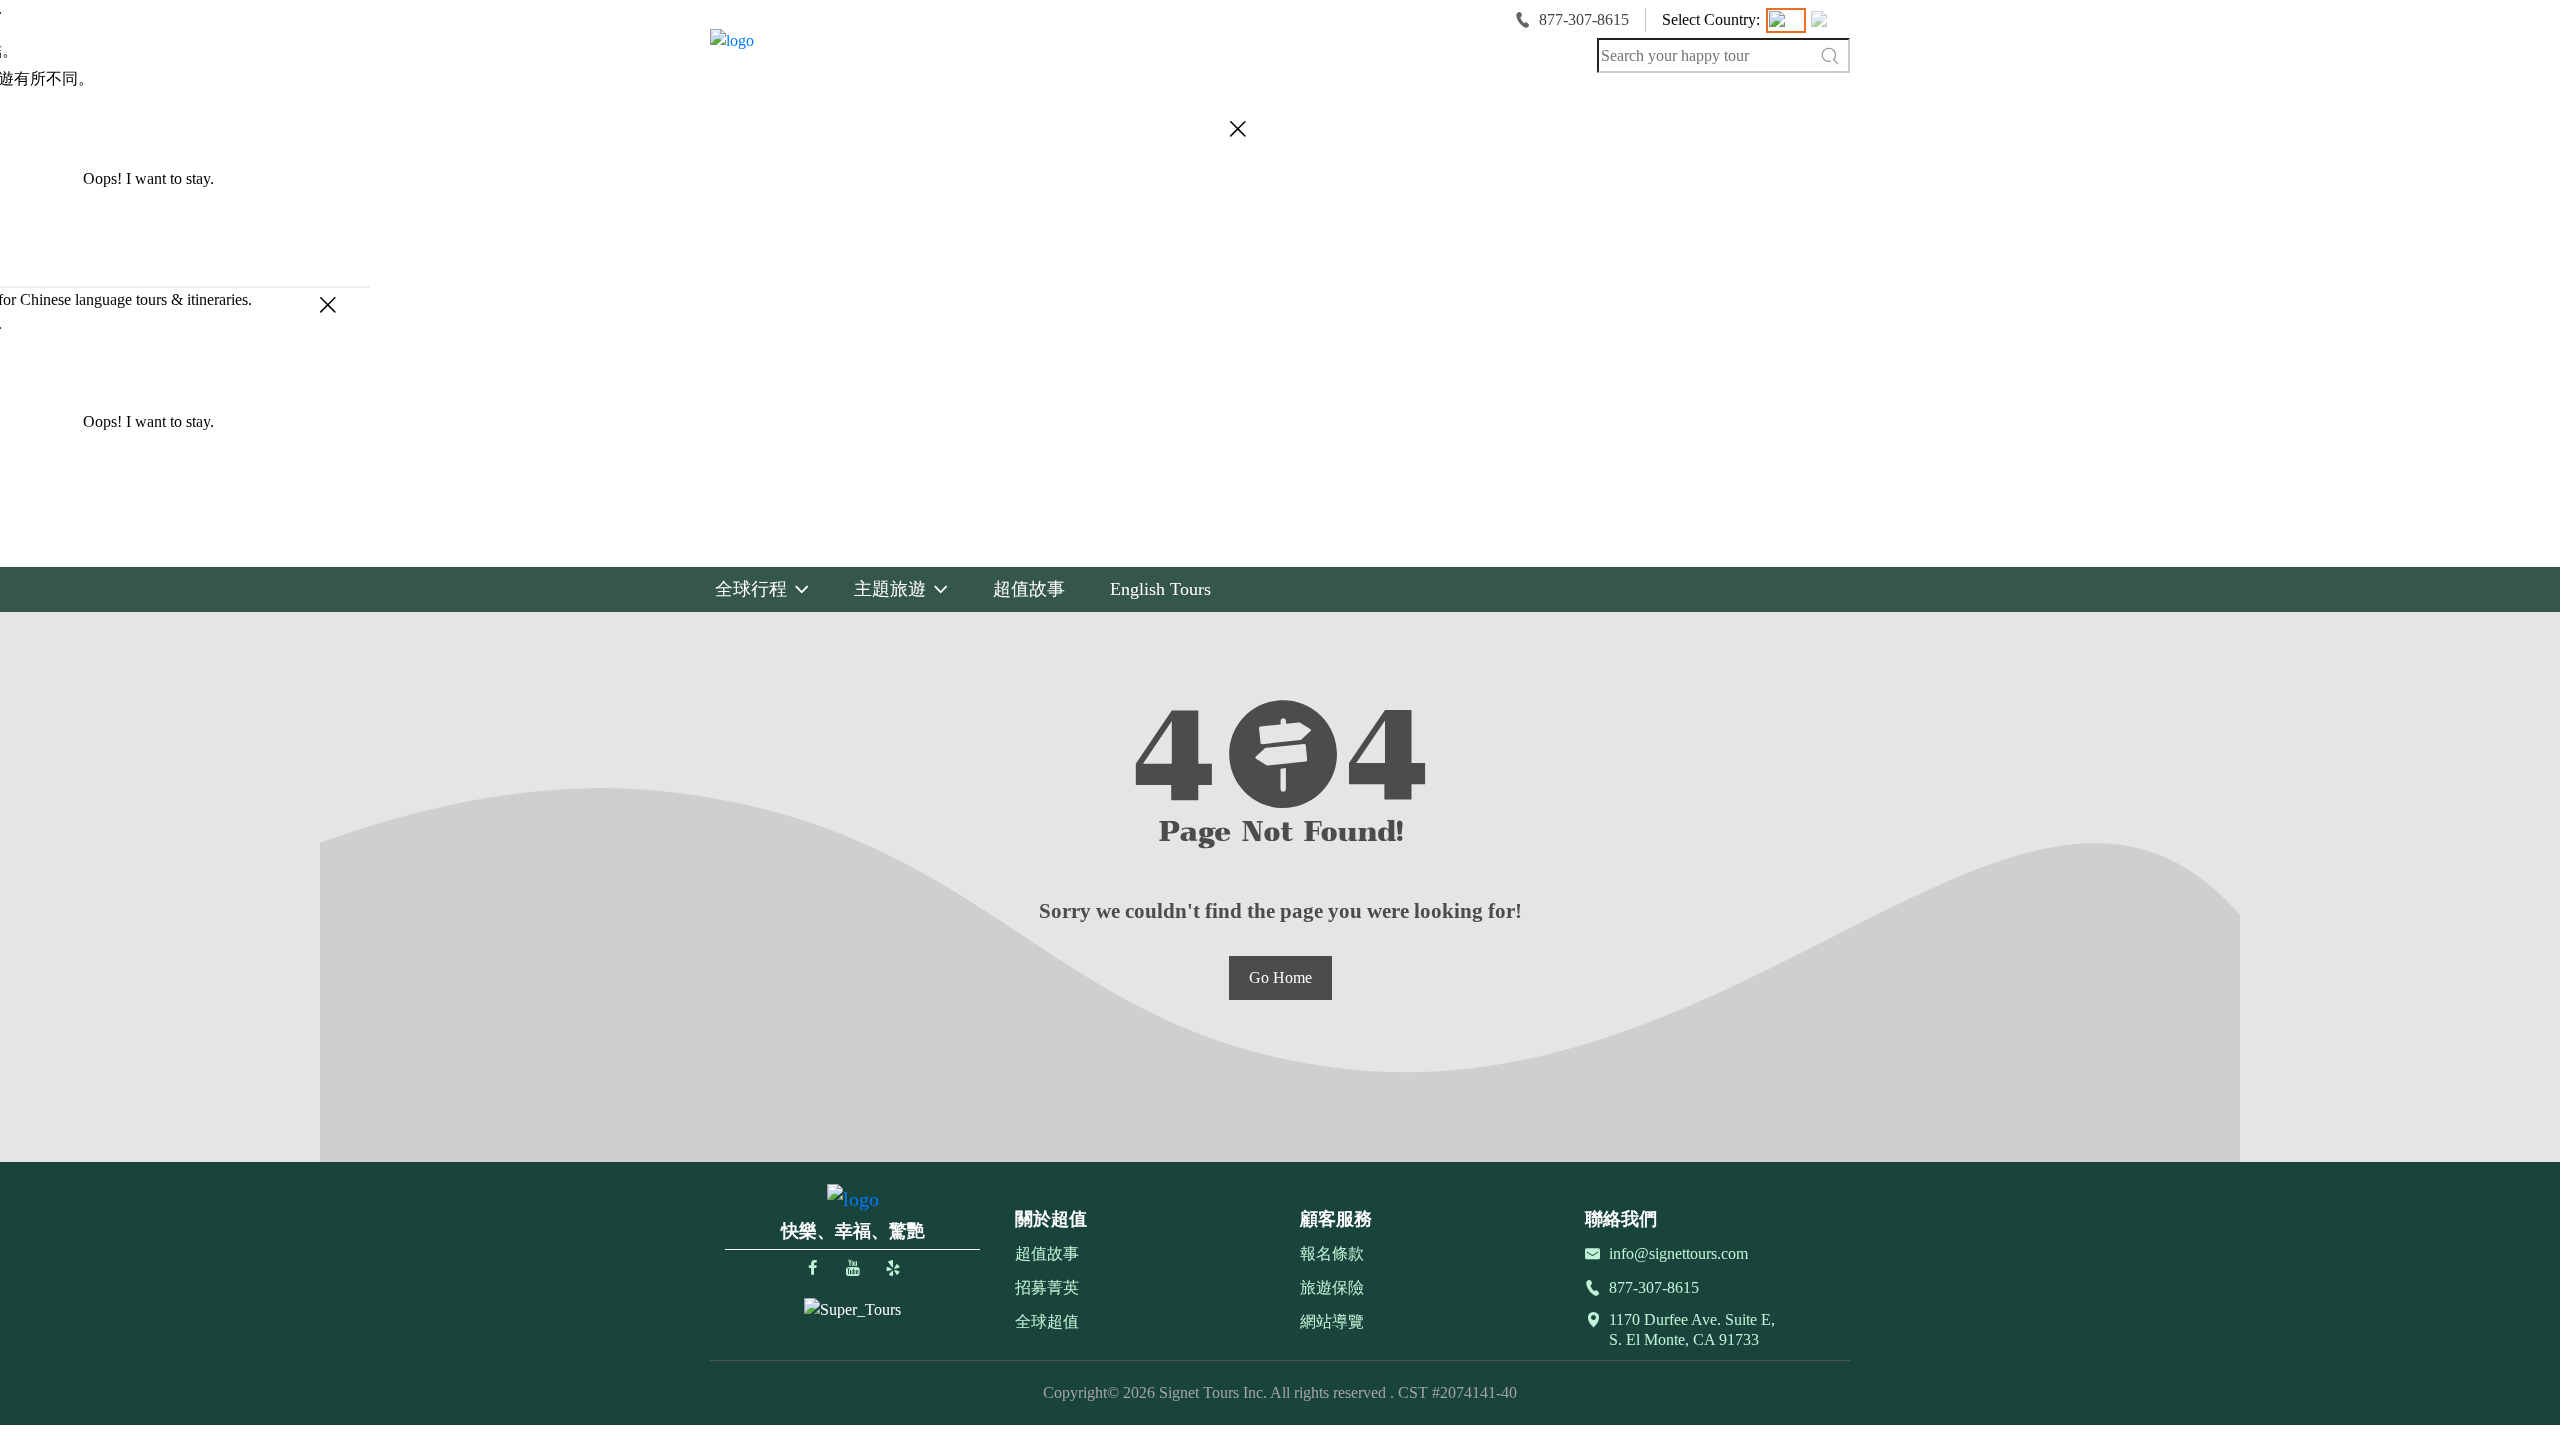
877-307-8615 (1584, 19)
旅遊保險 (1332, 1287)
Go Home (1280, 977)
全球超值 (1047, 1321)
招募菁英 (1047, 1287)
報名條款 (1332, 1253)
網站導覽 (1332, 1321)
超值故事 (1047, 1253)
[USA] (1786, 20)
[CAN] (1828, 20)
